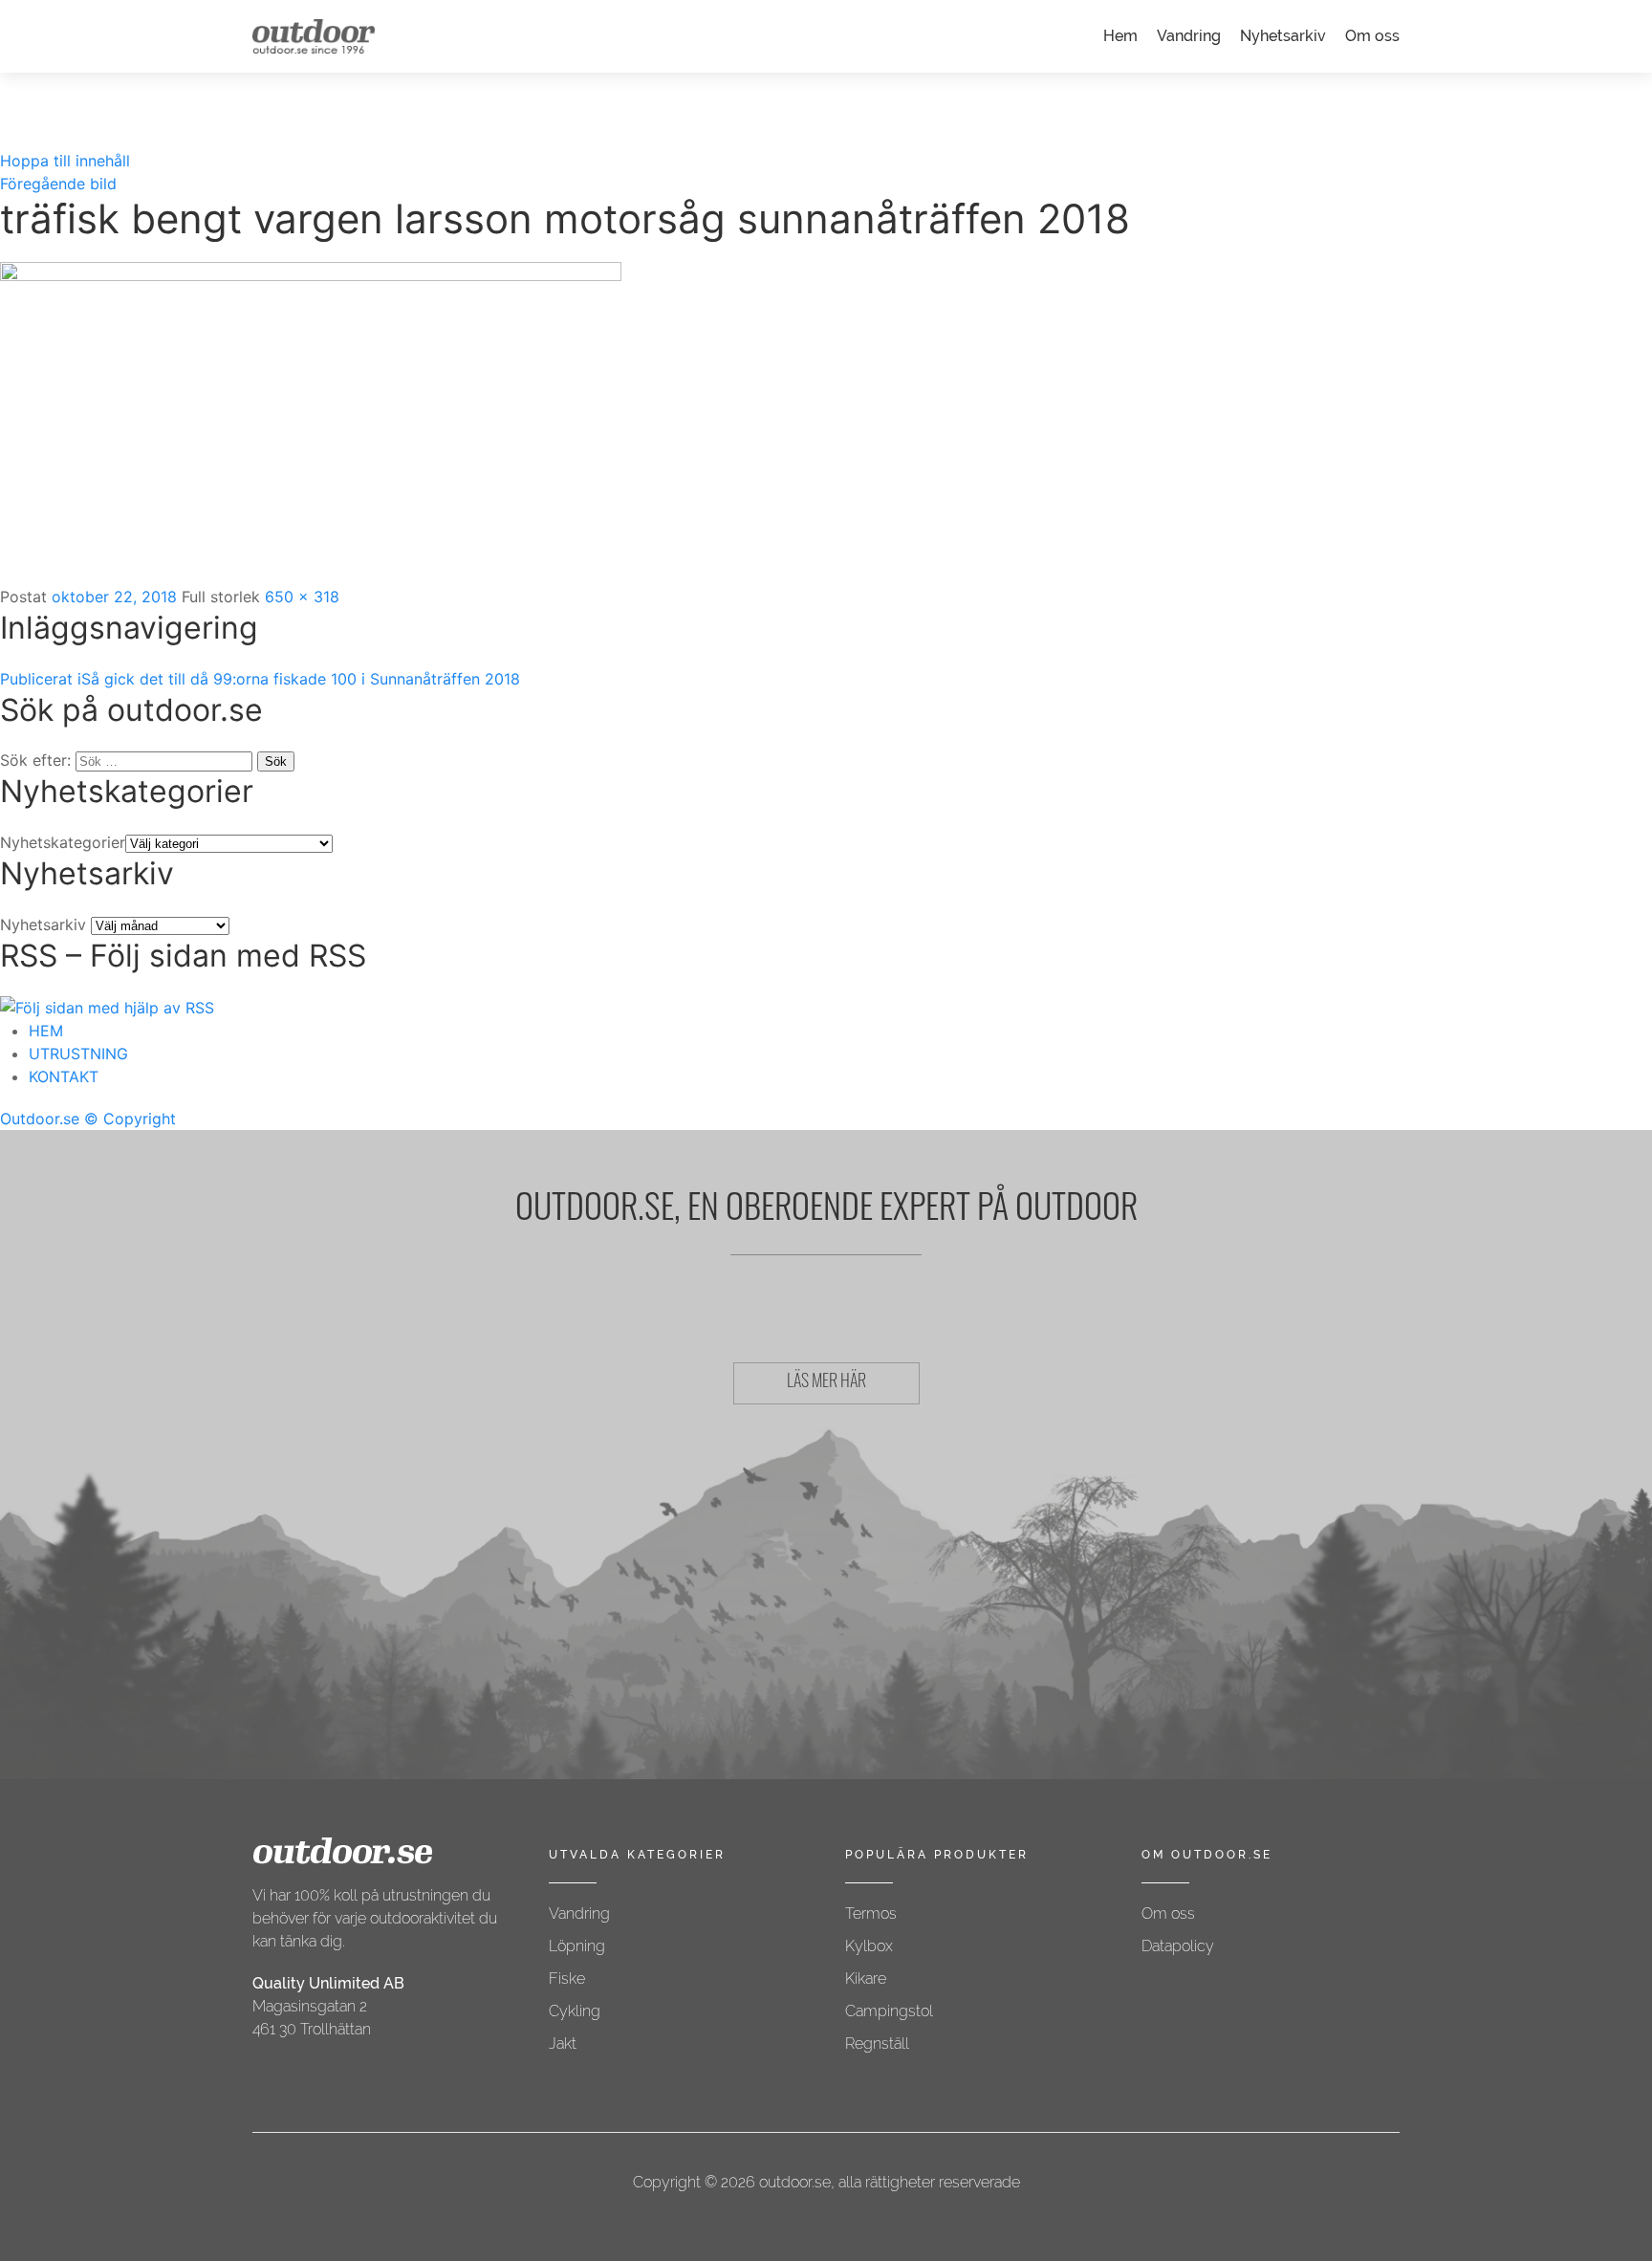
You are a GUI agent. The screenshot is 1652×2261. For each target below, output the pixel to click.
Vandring (1189, 36)
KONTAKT (64, 1076)
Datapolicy (1178, 1946)
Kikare (866, 1978)
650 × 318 (302, 597)
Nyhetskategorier (63, 842)
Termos (871, 1913)
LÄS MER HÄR (826, 1383)
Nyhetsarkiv (1283, 36)
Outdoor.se (40, 1119)
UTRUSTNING (78, 1054)
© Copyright (130, 1119)
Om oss (1372, 36)
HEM (46, 1031)
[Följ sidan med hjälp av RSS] (107, 1006)
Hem (1120, 36)
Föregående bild (58, 184)
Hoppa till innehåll (65, 161)
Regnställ (877, 2044)
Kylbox (869, 1946)
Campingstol (889, 2011)
